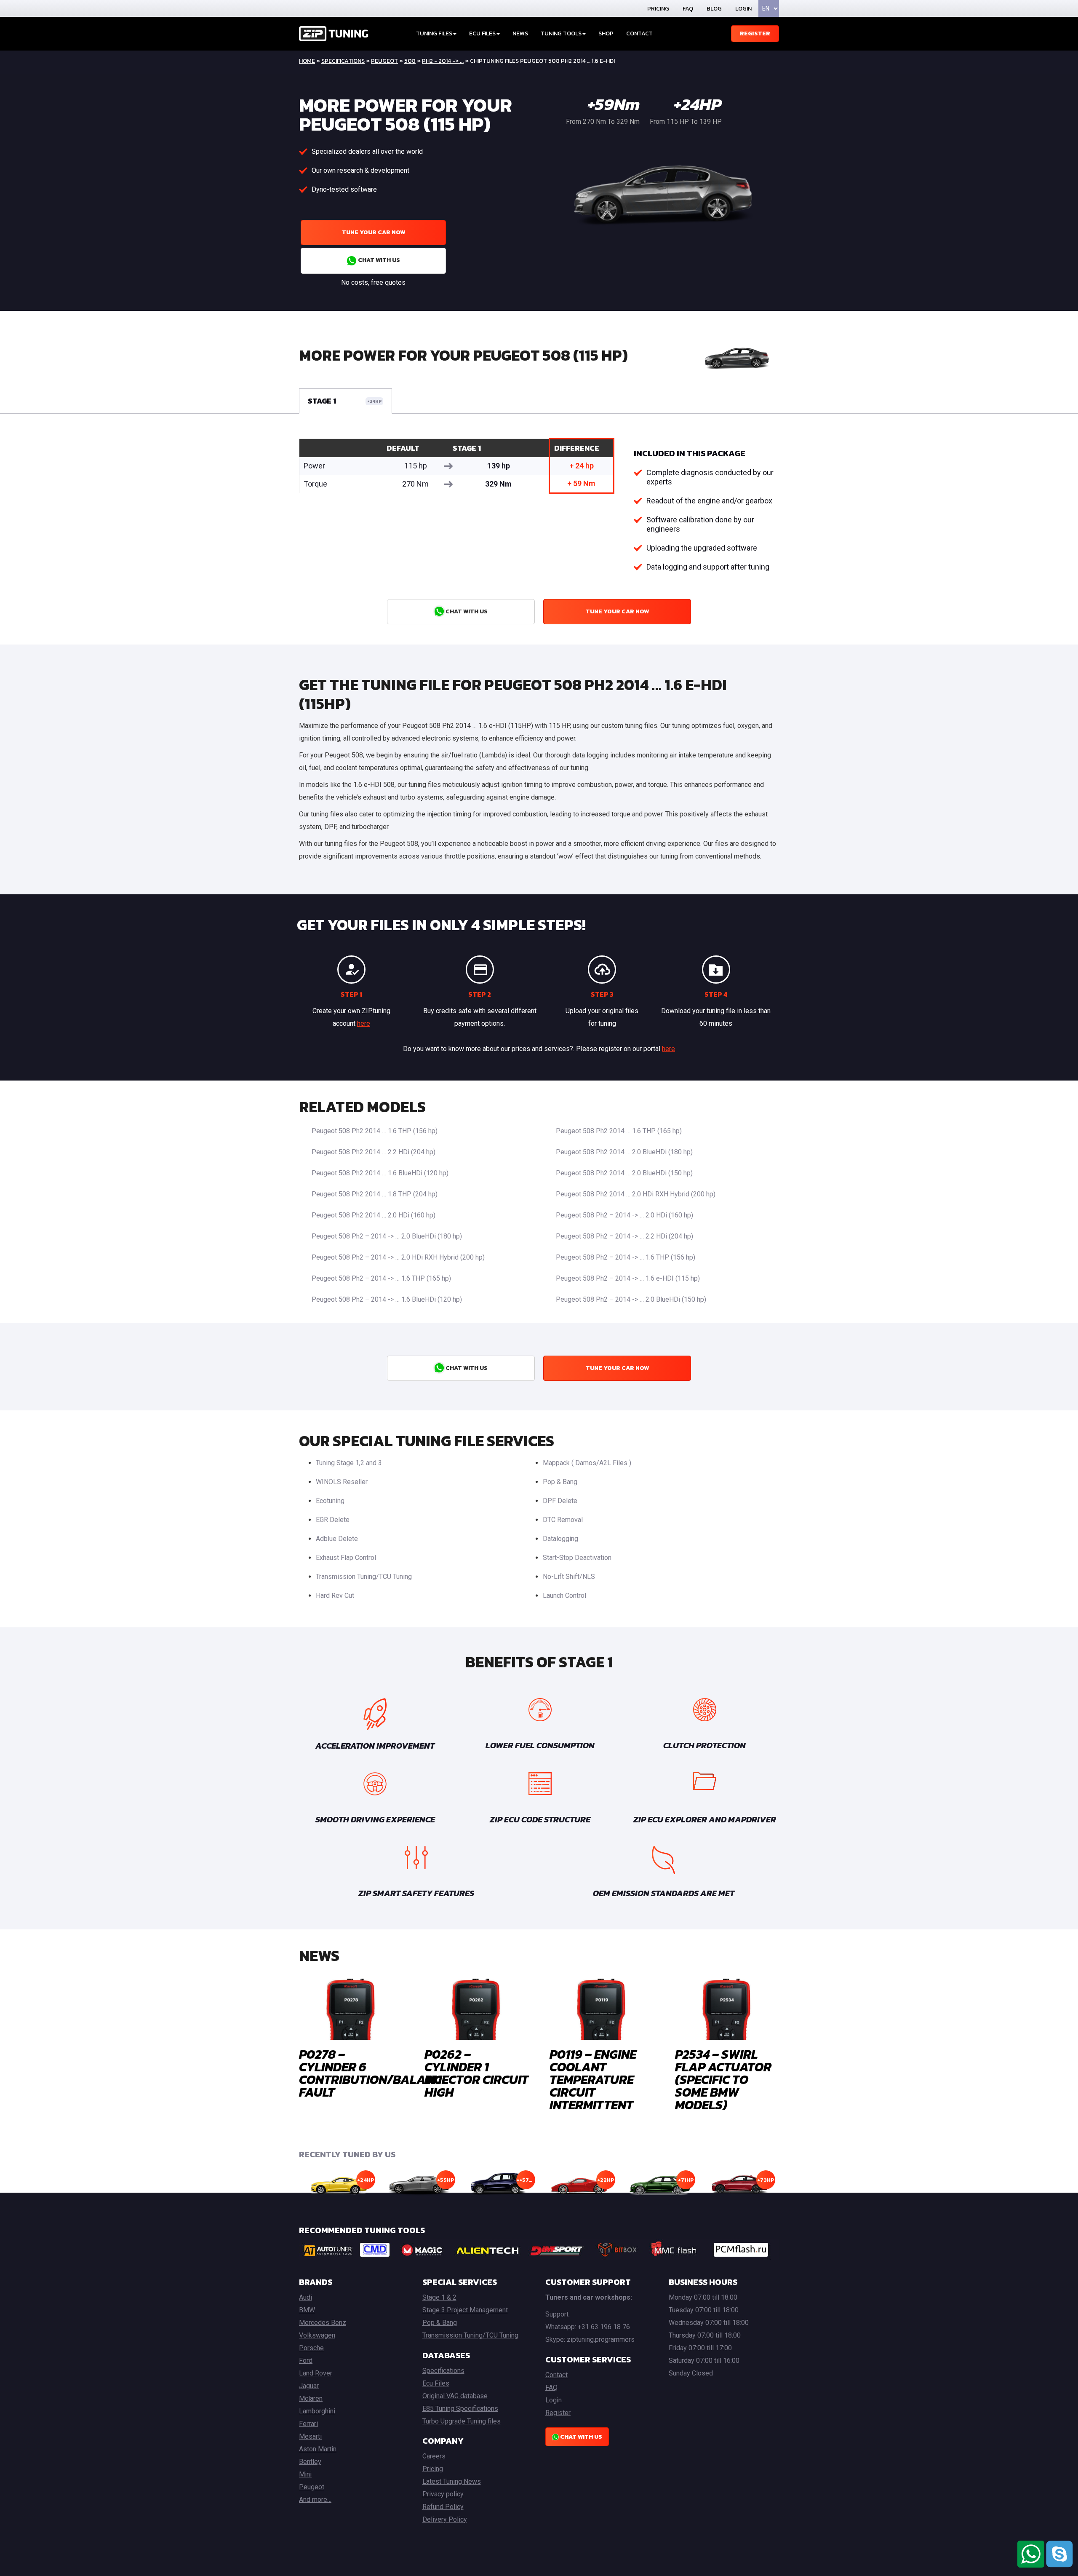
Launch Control (564, 1596)
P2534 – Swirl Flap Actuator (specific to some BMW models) (723, 2080)
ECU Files (482, 33)
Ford (306, 2361)
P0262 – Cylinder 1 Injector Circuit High (476, 2073)
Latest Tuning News (452, 2481)
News (520, 33)
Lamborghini (317, 2411)
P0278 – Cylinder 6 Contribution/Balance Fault (374, 2073)
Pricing (658, 9)
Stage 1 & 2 (439, 2297)
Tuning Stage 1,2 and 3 (349, 1463)
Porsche (311, 2348)
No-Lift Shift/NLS (569, 1577)
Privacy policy (443, 2494)
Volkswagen (317, 2335)
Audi (306, 2297)
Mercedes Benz (323, 2323)
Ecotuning (330, 1501)
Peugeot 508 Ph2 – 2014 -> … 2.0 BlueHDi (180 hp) (387, 1236)
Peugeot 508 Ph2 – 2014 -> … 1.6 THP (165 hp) (381, 1278)
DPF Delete (560, 1501)
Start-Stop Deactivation (577, 1558)
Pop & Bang (560, 1482)
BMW (307, 2310)
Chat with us (378, 260)
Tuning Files (434, 33)
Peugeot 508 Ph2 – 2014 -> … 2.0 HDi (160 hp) (624, 1215)
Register (755, 33)
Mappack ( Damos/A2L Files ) (587, 1463)
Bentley (310, 2462)
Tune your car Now (374, 232)
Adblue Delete (337, 1539)
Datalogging (560, 1539)
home (307, 61)
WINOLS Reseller (342, 1482)
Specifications (343, 61)
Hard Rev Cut (335, 1596)
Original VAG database (455, 2396)
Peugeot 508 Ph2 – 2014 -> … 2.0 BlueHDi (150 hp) (631, 1299)
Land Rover (316, 2373)
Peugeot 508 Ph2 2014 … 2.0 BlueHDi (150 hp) (624, 1173)
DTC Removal (563, 1520)
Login (743, 9)
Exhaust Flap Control (346, 1558)
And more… (315, 2500)
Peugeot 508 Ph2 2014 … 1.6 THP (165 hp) (619, 1131)
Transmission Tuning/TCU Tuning (364, 1577)
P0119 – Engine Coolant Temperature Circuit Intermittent (593, 2080)
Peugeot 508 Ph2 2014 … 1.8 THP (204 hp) (375, 1194)
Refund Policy (443, 2507)
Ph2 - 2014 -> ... (443, 61)
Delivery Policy (445, 2519)
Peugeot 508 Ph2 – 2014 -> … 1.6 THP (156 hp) (626, 1257)
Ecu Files (436, 2383)
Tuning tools (561, 33)
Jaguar (309, 2386)
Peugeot (384, 61)
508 (410, 61)
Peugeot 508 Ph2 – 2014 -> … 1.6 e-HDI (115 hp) (628, 1278)
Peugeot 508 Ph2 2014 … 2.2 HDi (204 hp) (374, 1152)
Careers (434, 2456)
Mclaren (311, 2398)
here (364, 1023)
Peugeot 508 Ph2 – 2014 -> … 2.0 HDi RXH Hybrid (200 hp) (398, 1257)
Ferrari (308, 2424)
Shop (606, 33)
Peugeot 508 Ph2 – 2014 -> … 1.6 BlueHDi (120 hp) (387, 1299)
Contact (639, 33)
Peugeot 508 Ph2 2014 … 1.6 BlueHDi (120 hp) (380, 1173)
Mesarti (310, 2436)
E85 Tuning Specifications (460, 2409)
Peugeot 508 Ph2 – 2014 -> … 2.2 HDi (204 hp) (624, 1236)
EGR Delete (333, 1520)
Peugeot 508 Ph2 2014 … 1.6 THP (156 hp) (375, 1131)
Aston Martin (318, 2449)
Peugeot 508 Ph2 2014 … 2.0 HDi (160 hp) (374, 1215)
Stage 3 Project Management (465, 2310)
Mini (305, 2474)
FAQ (688, 9)
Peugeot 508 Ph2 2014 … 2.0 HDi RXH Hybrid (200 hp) (636, 1194)
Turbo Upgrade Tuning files (462, 2421)
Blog (714, 9)
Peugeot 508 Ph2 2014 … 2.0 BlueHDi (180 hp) (624, 1152)
